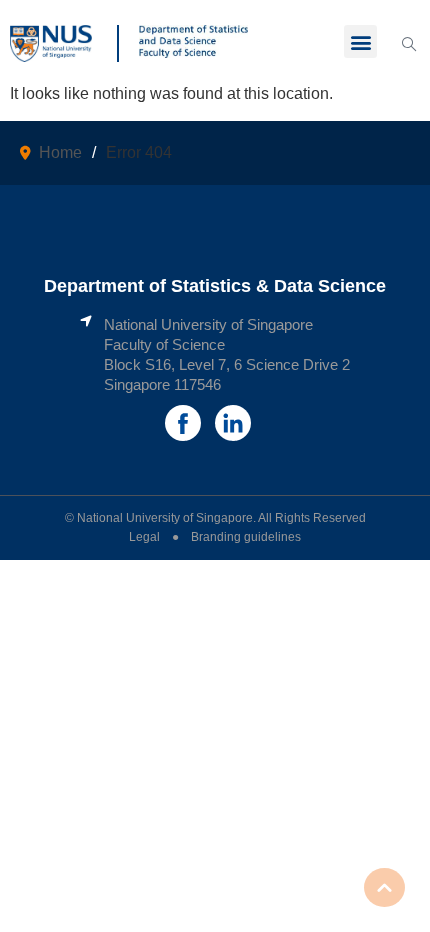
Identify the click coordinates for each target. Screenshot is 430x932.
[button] (360, 41)
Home (60, 152)
